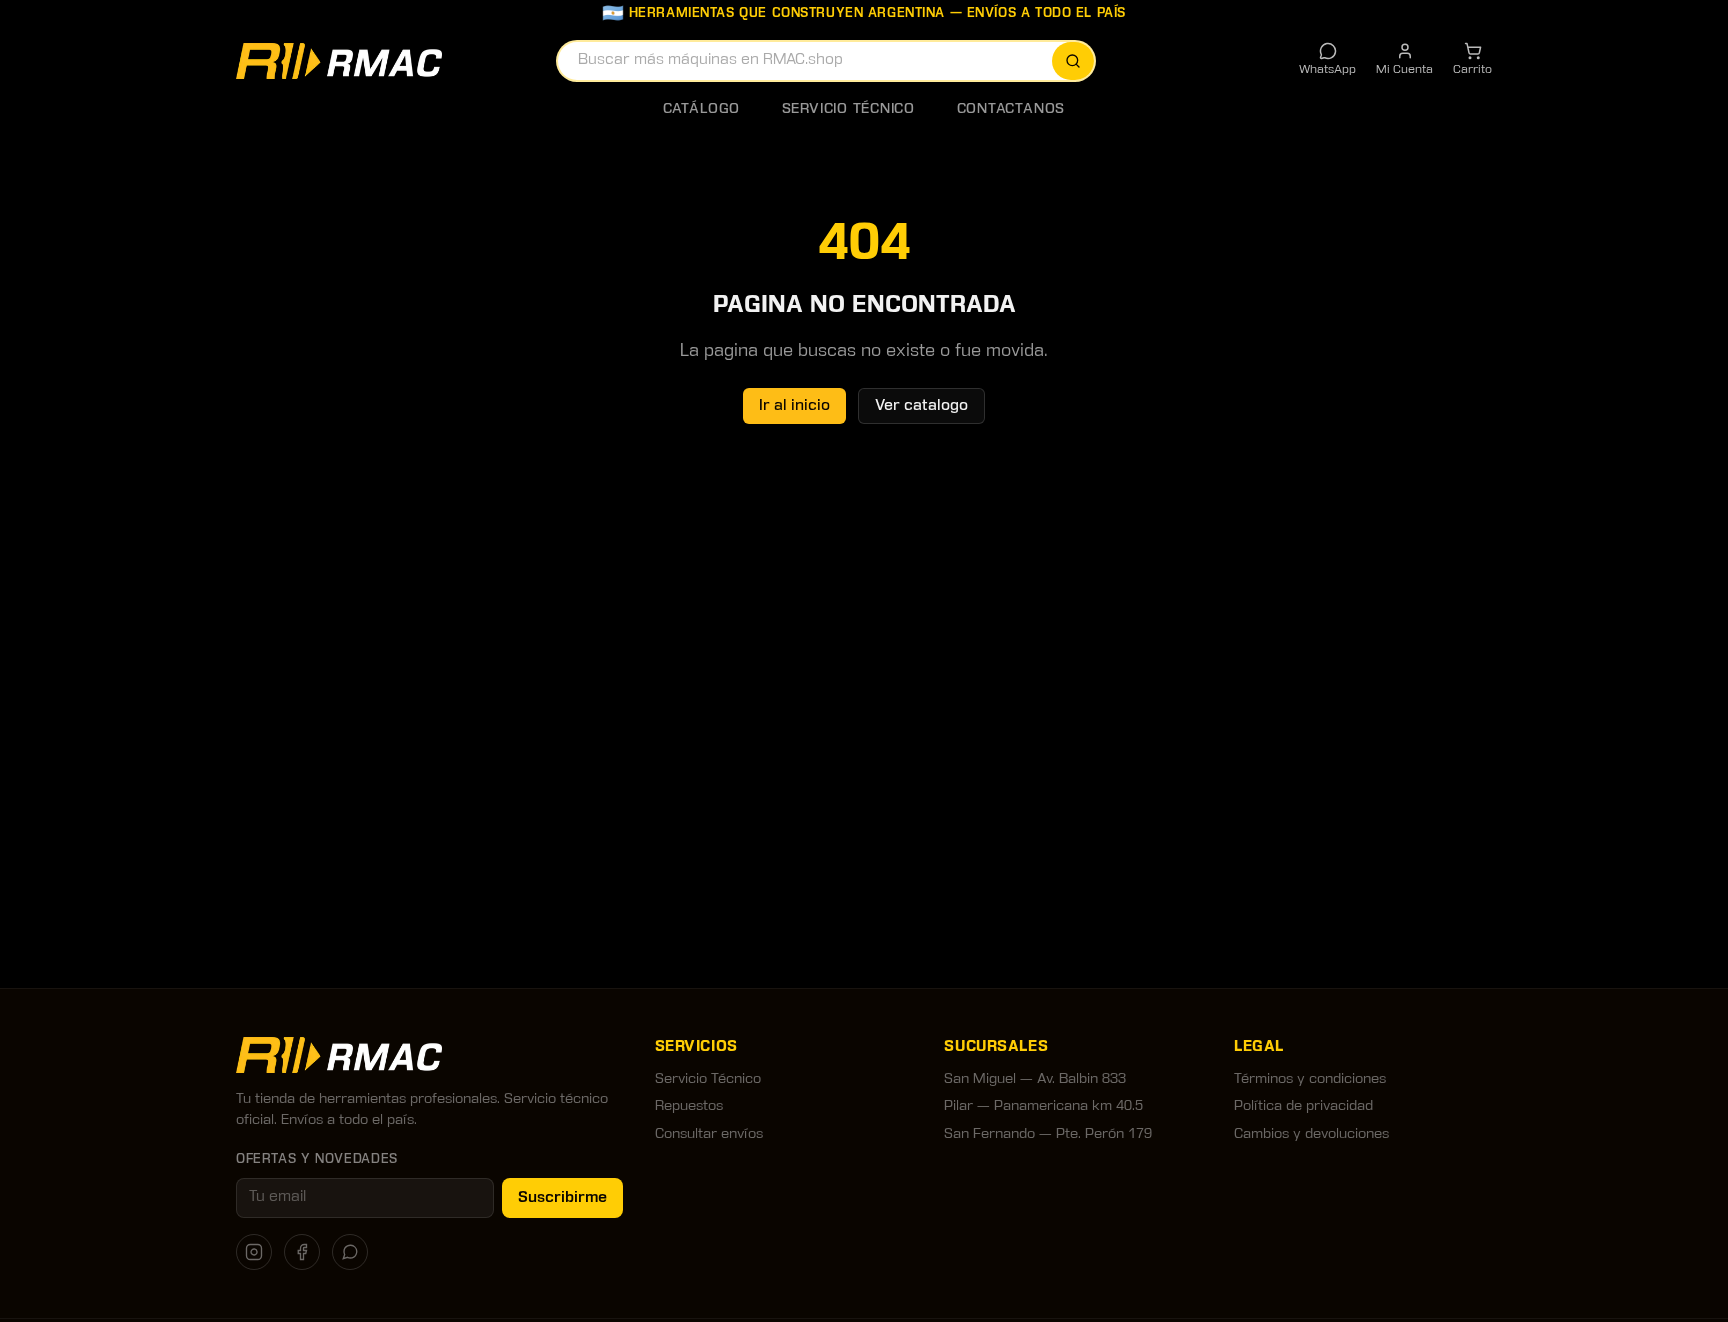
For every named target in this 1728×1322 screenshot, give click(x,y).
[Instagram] (254, 1252)
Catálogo (701, 109)
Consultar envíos (709, 1134)
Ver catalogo (921, 406)
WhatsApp (1327, 70)
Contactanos (1011, 109)
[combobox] (826, 61)
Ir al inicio (794, 406)
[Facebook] (302, 1252)
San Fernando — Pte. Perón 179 (1048, 1134)
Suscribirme (562, 1198)
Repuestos (689, 1106)
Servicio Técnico (848, 109)
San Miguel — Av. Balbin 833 (1035, 1079)
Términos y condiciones (1310, 1079)
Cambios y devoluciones (1311, 1134)
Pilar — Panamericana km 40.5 (1043, 1106)
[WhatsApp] (350, 1252)
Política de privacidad (1303, 1106)
